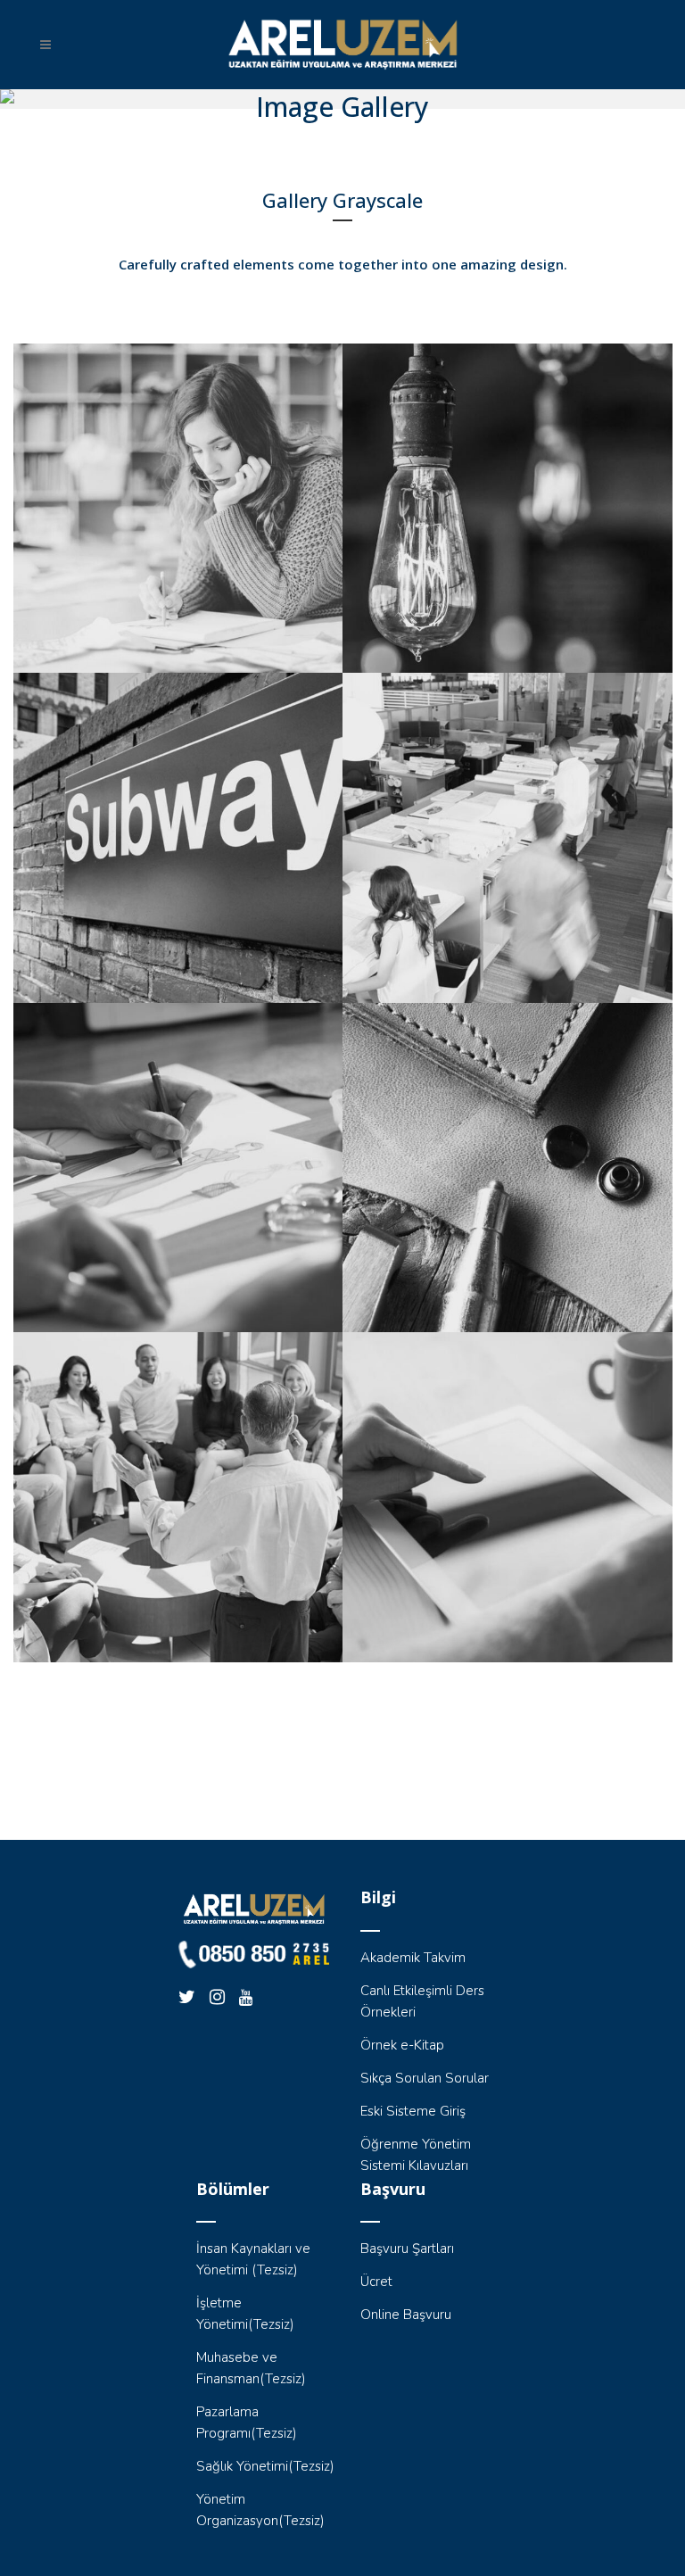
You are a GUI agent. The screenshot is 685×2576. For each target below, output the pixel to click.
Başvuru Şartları (407, 2249)
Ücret (376, 2282)
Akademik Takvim (413, 1958)
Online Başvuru (406, 2315)
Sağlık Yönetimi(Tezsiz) (265, 2466)
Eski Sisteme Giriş (413, 2111)
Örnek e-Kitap (402, 2045)
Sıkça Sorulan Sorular (425, 2078)
